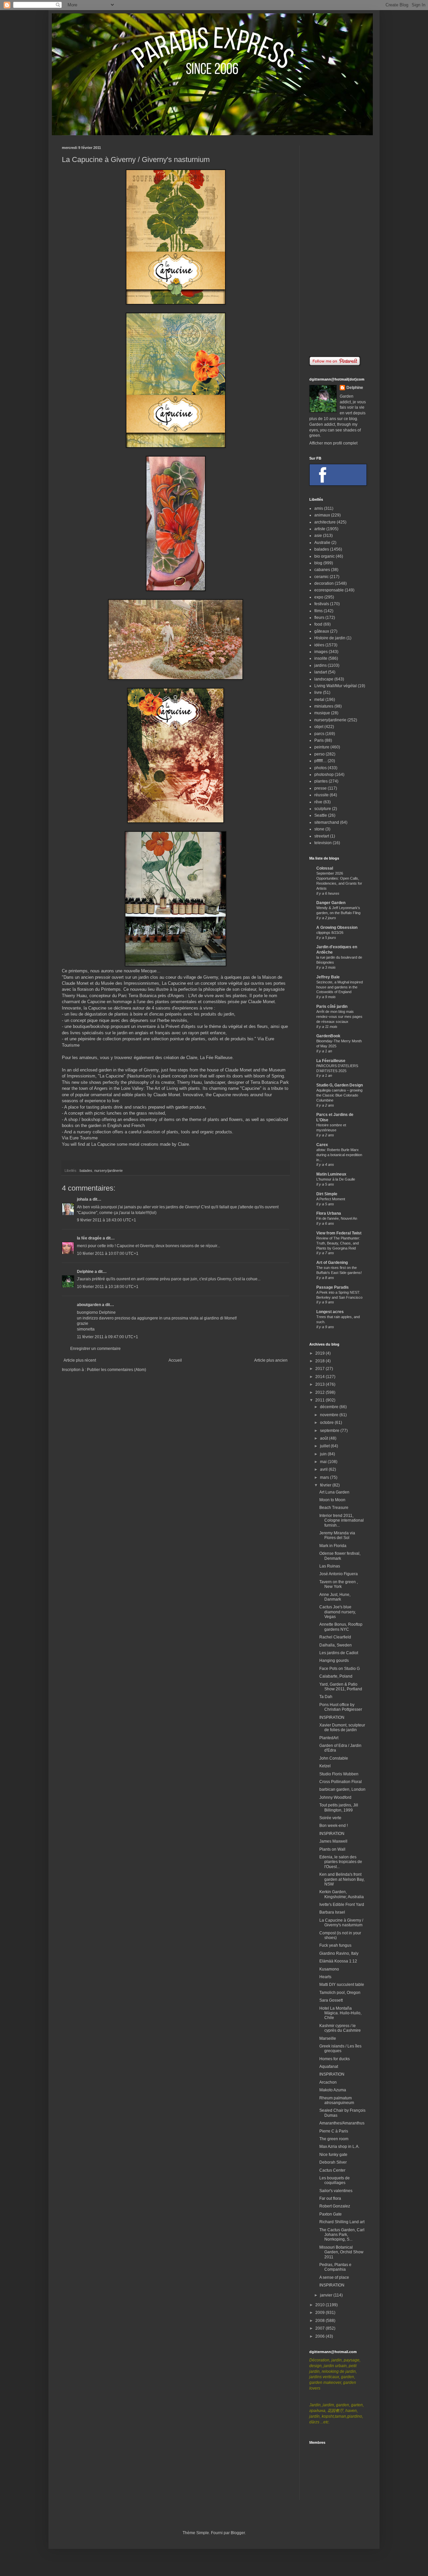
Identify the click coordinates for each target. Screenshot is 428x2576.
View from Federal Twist (339, 1233)
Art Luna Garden (334, 1492)
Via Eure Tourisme (80, 1138)
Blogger (238, 2533)
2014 (320, 1377)
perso (319, 754)
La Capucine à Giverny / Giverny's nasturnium (341, 1923)
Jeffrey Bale (328, 977)
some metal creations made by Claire (153, 1144)
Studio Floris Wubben (339, 1774)
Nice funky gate (333, 2155)
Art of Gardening (332, 1263)
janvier (327, 2295)
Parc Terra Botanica (137, 996)
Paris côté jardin (332, 1007)
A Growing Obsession (337, 928)
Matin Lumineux (331, 1174)
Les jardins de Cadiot (339, 1653)
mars (325, 1477)
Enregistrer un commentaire (95, 1349)
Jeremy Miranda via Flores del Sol (337, 1535)
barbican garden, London (342, 1789)
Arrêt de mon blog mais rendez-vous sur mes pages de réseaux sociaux (339, 1017)
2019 (320, 1353)
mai (324, 1462)
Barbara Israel (332, 1912)
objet (319, 727)
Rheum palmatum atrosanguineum (337, 2100)
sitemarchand (327, 822)
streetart (322, 836)
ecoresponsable (329, 590)
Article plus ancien (271, 1360)
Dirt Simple (327, 1194)
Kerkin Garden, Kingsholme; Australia (342, 1894)
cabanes (322, 570)
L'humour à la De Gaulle (336, 1179)
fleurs (319, 618)
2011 (320, 1400)
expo (319, 597)
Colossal (325, 868)
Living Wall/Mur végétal (336, 686)
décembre (330, 1407)
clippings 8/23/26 (330, 933)
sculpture (323, 809)
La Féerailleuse (331, 1061)
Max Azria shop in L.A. (339, 2147)
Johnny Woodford (335, 1797)
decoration (324, 583)
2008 (320, 2321)
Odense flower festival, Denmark (340, 1556)
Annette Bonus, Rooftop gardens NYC (341, 1627)
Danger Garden (331, 903)
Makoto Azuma (333, 2090)
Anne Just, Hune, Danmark (335, 1597)
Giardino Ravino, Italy (339, 1953)
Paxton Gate (331, 2214)
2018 (320, 1361)
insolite (321, 658)
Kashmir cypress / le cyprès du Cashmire (340, 2028)
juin (324, 1454)
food (318, 624)
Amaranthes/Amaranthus (342, 2123)
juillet (325, 1446)
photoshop (324, 775)
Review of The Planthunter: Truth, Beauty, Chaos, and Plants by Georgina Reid (338, 1243)
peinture (322, 747)
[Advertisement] (338, 246)
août (325, 1438)
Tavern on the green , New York (339, 1584)
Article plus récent (80, 1360)
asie (318, 536)
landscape (324, 679)
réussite (322, 795)
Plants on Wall (332, 1849)
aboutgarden (89, 1305)
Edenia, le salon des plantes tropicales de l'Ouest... (341, 1862)
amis (319, 508)
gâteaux (322, 631)
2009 (320, 2313)
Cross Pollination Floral (341, 1782)
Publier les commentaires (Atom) (117, 1370)
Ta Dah (326, 1697)
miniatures (324, 706)
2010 (320, 2305)
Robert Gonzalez (335, 2206)
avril (324, 1469)
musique (322, 713)
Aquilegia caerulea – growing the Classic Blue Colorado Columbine (339, 1095)
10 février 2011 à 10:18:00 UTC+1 (108, 1287)
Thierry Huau (189, 1082)
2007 (320, 2328)
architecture (325, 522)
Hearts (325, 1977)
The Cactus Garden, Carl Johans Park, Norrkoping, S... (342, 2235)
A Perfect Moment (331, 1199)
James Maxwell (333, 1841)
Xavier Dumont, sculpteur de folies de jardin (342, 1727)
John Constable (334, 1758)
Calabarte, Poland (336, 1676)
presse (320, 788)
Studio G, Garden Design (340, 1085)
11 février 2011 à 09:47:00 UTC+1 (108, 1337)
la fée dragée (89, 1238)
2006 (320, 2336)
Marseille (328, 2038)
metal (319, 700)
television (323, 843)
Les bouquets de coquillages (335, 2180)
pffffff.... (320, 761)
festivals (322, 604)
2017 (320, 1369)
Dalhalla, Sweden (336, 1645)
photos (320, 768)
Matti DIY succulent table (342, 1985)
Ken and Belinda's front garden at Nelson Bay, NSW (342, 1879)
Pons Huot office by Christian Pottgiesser (341, 1707)
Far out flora (330, 2198)
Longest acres (330, 1312)
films (318, 611)
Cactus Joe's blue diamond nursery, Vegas (338, 1612)
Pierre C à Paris (334, 2131)
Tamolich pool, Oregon (340, 1993)
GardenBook (328, 1036)
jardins (320, 665)
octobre (327, 1423)
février (326, 1485)
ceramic (322, 577)
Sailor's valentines (336, 2191)
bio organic (325, 556)
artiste (320, 529)
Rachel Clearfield (335, 1637)
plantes (321, 781)
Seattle (321, 815)
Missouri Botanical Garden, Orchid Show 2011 (341, 2252)
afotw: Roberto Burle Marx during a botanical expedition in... (339, 1155)
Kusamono (329, 1969)
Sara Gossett (331, 2000)
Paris (319, 740)
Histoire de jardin (330, 638)
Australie (322, 543)
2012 (320, 1392)
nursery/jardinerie (109, 1171)
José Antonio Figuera (339, 1574)
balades (86, 1171)
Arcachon (328, 2082)
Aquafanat (329, 2067)
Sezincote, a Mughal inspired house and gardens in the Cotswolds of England (340, 987)
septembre (330, 1431)
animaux (322, 515)
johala (83, 1199)
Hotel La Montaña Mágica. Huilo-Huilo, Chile (340, 2013)
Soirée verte (330, 1818)
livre (318, 693)
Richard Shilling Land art (342, 2222)
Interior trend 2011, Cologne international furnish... (342, 1520)
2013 (320, 1384)
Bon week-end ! (334, 1826)
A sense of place (334, 2277)
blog (318, 563)
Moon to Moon (332, 1500)
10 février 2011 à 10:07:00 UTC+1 (108, 1254)
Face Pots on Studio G (340, 1669)
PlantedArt (329, 1738)
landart (321, 672)
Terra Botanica (264, 1082)
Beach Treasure (334, 1508)
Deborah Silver (333, 2162)
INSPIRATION (332, 1717)
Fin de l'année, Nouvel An (337, 1218)
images (321, 652)
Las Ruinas (330, 1566)
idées (319, 645)
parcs (319, 734)
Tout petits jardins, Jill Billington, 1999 (339, 1807)
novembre (330, 1415)
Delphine (85, 1272)
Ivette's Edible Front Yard (342, 1905)
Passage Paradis (333, 1287)
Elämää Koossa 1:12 (338, 1961)
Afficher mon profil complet (333, 443)
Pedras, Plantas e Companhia (335, 2267)
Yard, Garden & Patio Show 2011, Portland (341, 1687)
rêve (318, 802)
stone (319, 829)
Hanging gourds (334, 1661)
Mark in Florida (333, 1546)
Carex (322, 1145)
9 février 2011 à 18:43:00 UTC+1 (106, 1220)
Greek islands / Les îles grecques (340, 2048)
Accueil (175, 1360)
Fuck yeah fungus (335, 1945)
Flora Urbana (329, 1213)
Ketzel (325, 1766)
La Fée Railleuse (216, 1058)
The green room (334, 2139)
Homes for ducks (335, 2059)
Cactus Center (332, 2170)
